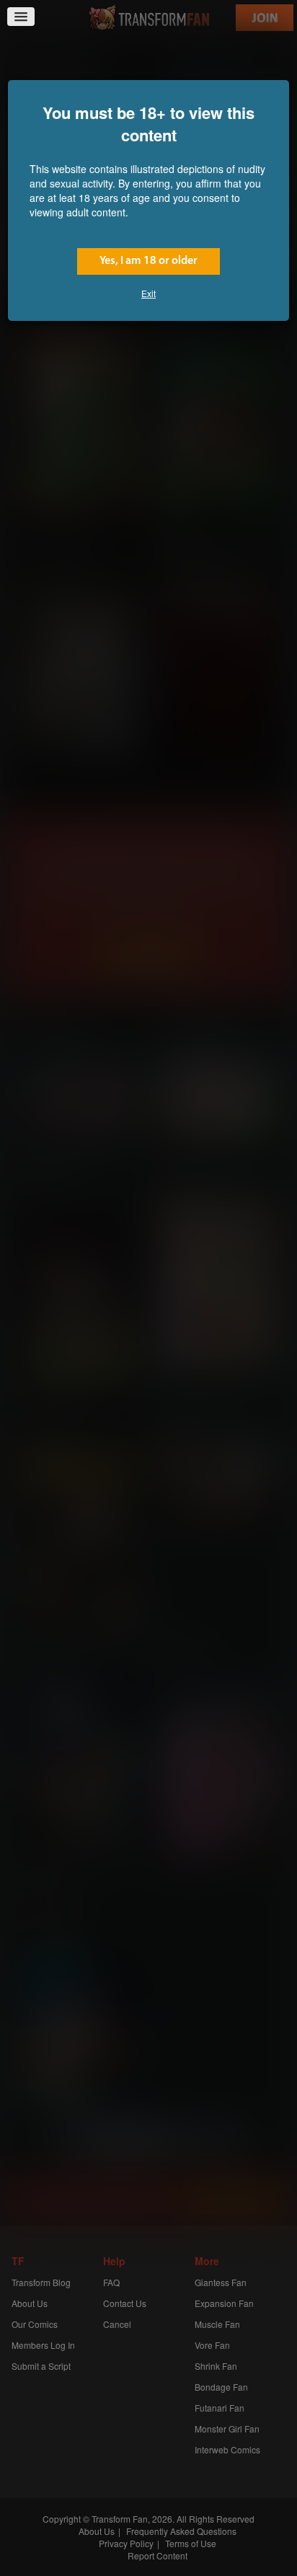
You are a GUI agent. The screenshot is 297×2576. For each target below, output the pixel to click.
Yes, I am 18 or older (148, 261)
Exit (148, 293)
